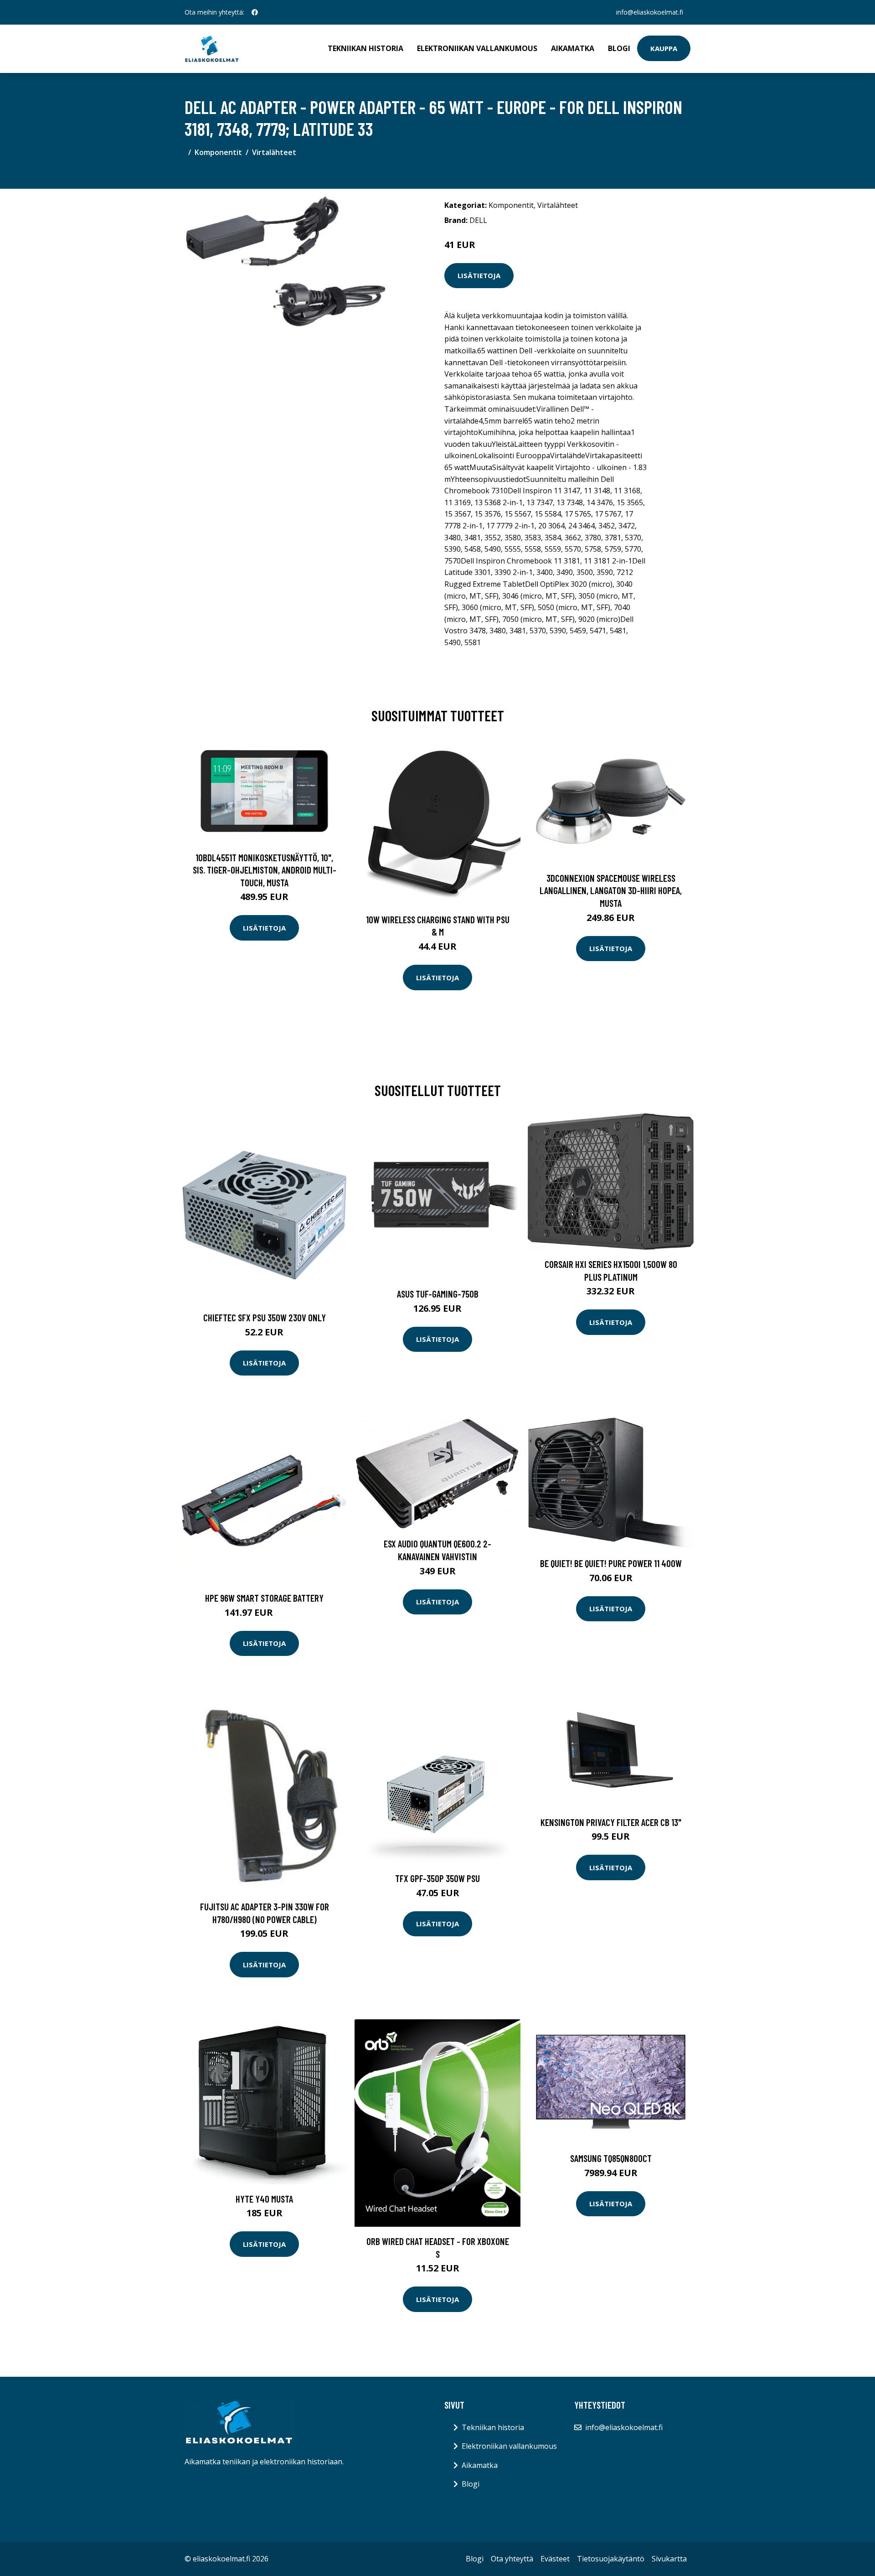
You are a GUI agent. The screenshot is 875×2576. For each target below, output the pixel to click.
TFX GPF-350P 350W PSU (437, 1878)
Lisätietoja (479, 275)
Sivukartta (669, 2559)
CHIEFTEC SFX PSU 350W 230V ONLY (265, 1317)
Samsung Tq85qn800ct (611, 2158)
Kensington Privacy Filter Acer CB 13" (611, 1822)
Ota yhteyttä (512, 2559)
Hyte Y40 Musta (264, 2199)
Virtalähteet (274, 152)
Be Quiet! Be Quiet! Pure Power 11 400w (611, 1563)
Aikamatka (573, 48)
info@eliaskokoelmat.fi (650, 12)
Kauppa (664, 48)
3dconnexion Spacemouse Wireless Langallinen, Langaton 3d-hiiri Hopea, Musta (611, 890)
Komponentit (218, 152)
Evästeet (555, 2559)
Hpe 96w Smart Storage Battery (264, 1598)
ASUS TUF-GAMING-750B (438, 1294)
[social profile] (255, 12)
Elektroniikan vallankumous (477, 48)
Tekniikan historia (365, 48)
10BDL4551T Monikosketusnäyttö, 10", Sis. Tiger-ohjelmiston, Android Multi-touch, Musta (265, 870)
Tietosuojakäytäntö (611, 2559)
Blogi (619, 48)
